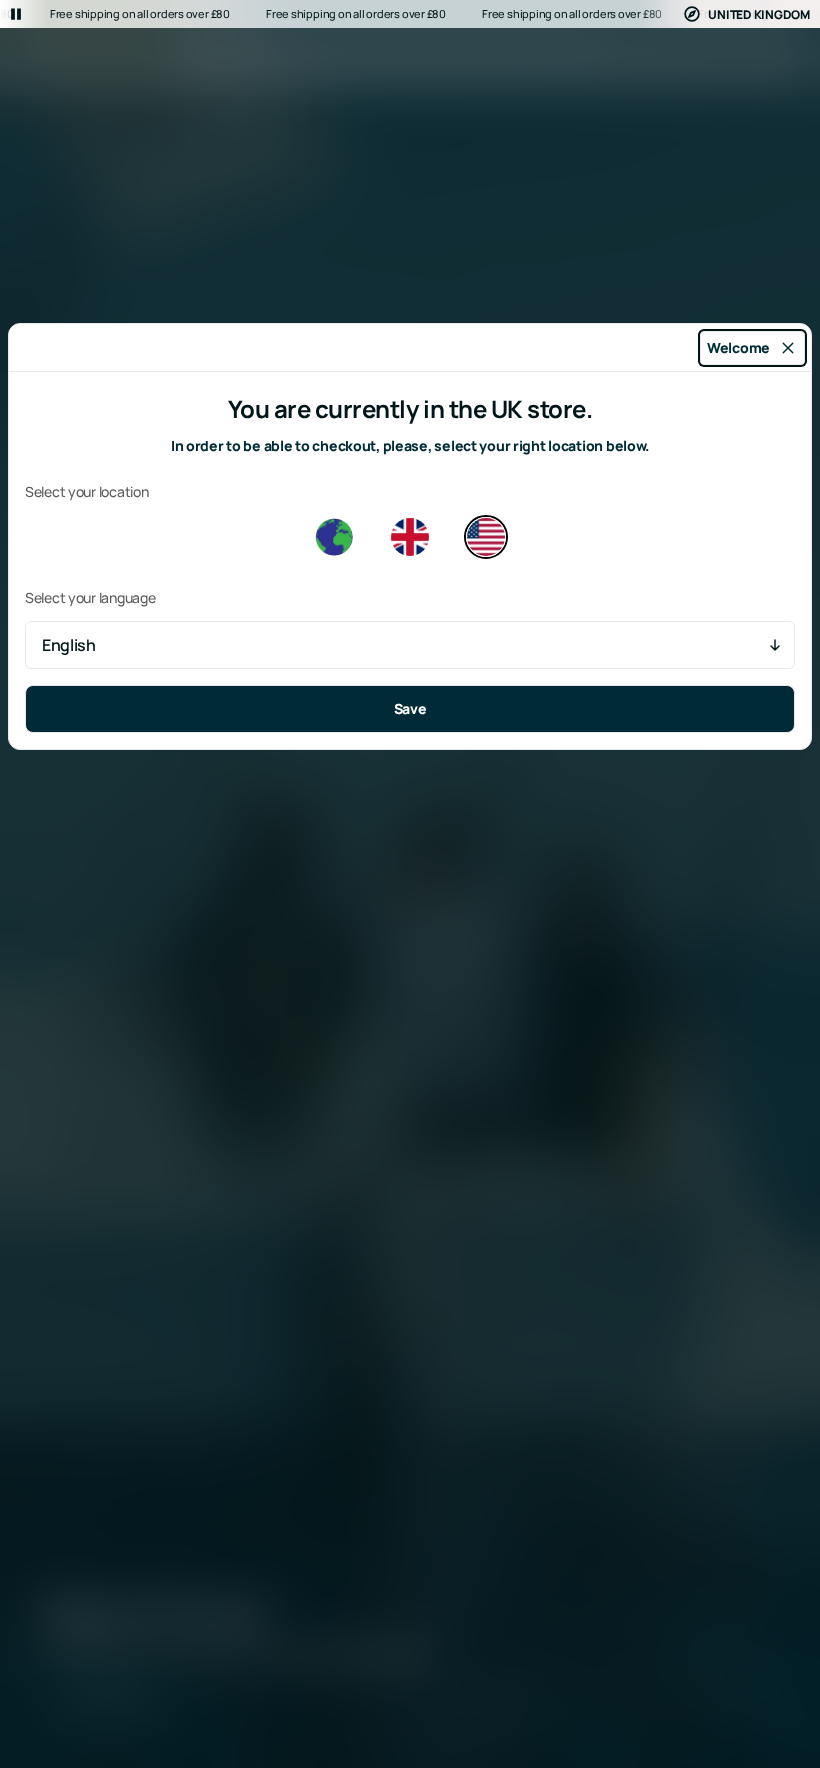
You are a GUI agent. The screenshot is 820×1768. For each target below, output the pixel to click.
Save (410, 708)
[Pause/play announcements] (16, 14)
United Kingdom (759, 14)
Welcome (738, 347)
